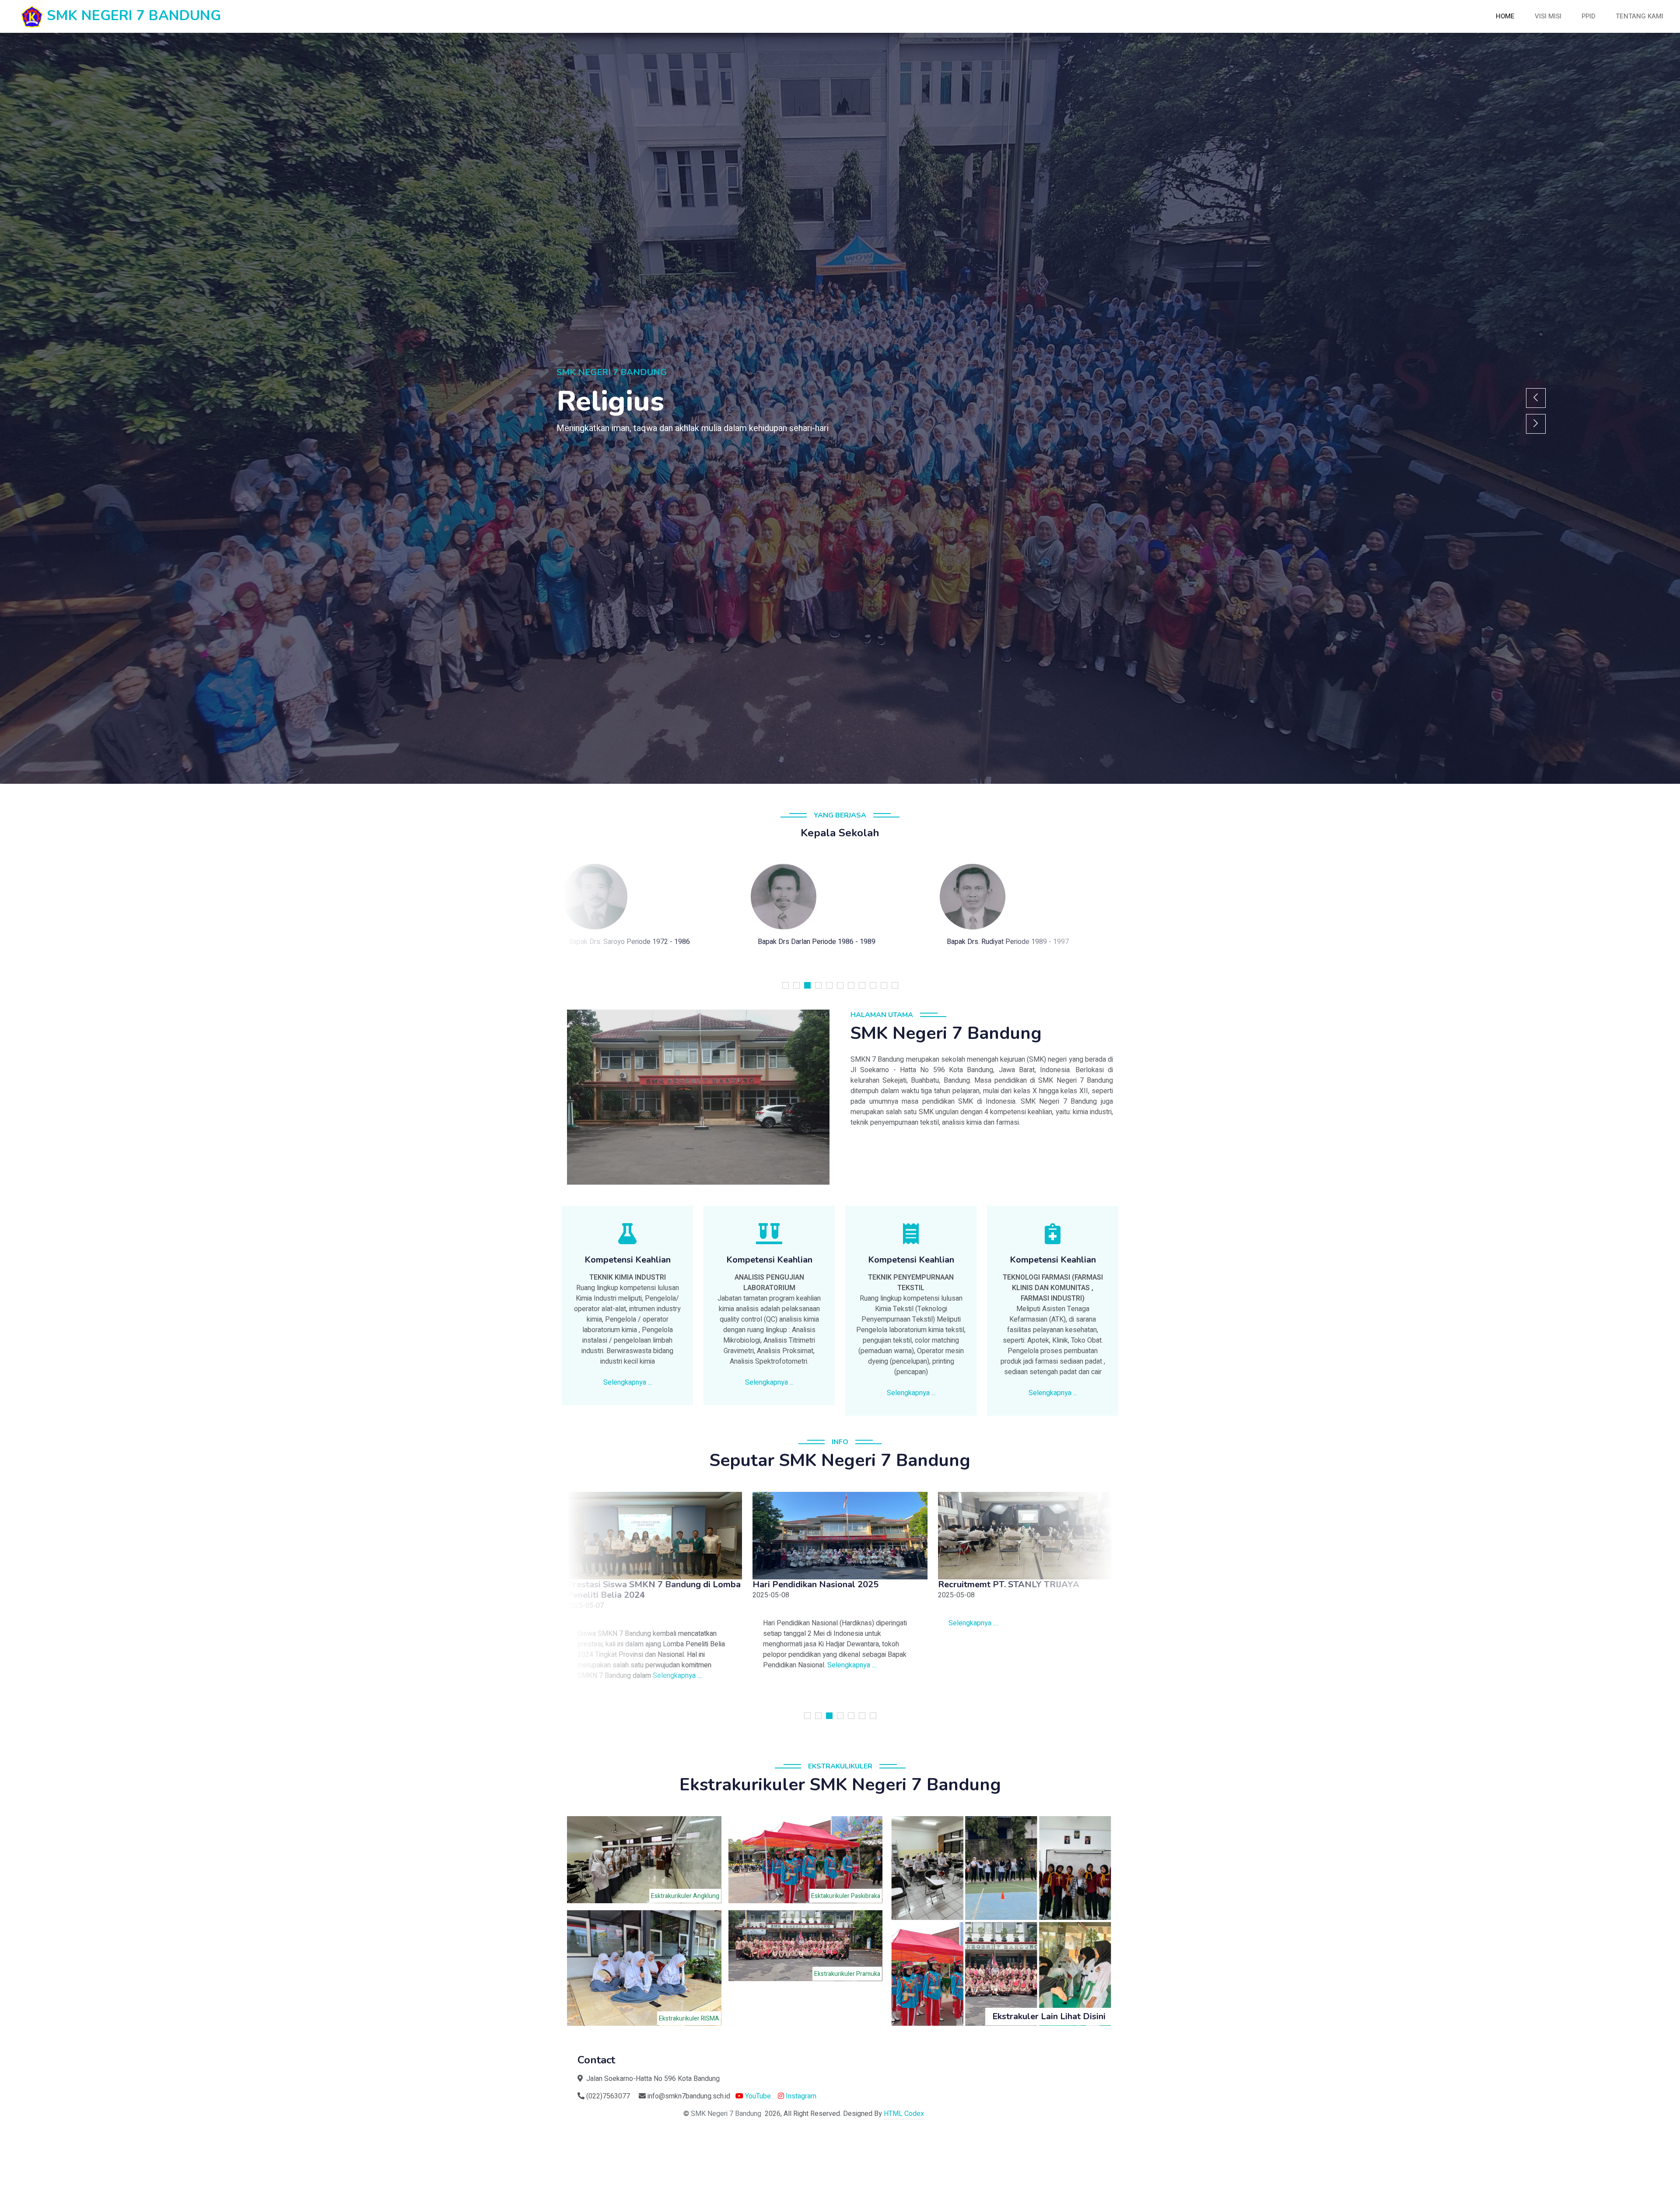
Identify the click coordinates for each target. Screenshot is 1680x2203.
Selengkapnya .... (650, 1676)
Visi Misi (1548, 16)
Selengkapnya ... (628, 1382)
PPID (1589, 16)
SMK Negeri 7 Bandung (726, 2114)
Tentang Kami (1640, 16)
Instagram (800, 2096)
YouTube (757, 2096)
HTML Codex (904, 2114)
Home (1505, 16)
